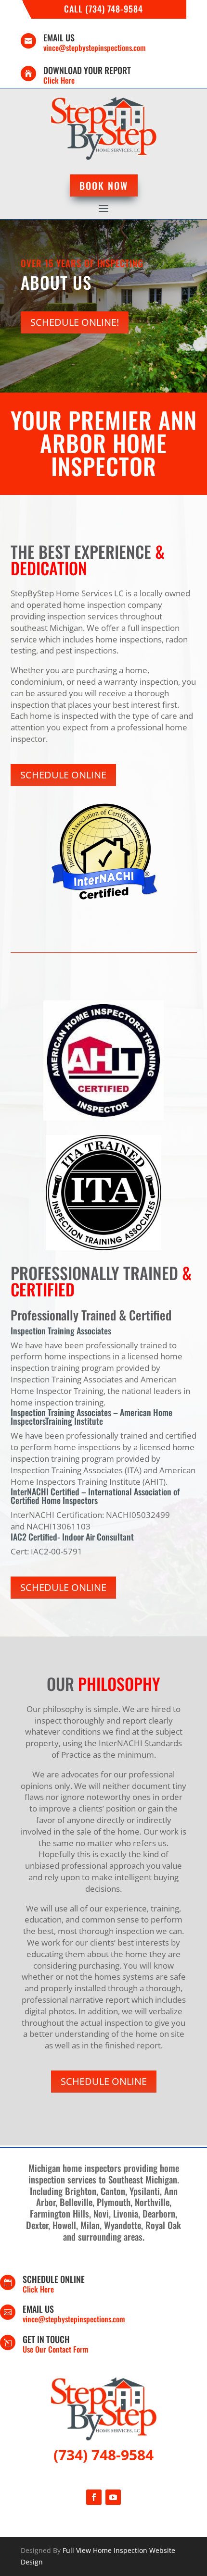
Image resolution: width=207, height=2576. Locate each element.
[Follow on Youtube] (113, 2497)
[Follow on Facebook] (94, 2497)
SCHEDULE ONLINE (63, 775)
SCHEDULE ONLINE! (75, 322)
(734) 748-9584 (103, 2455)
